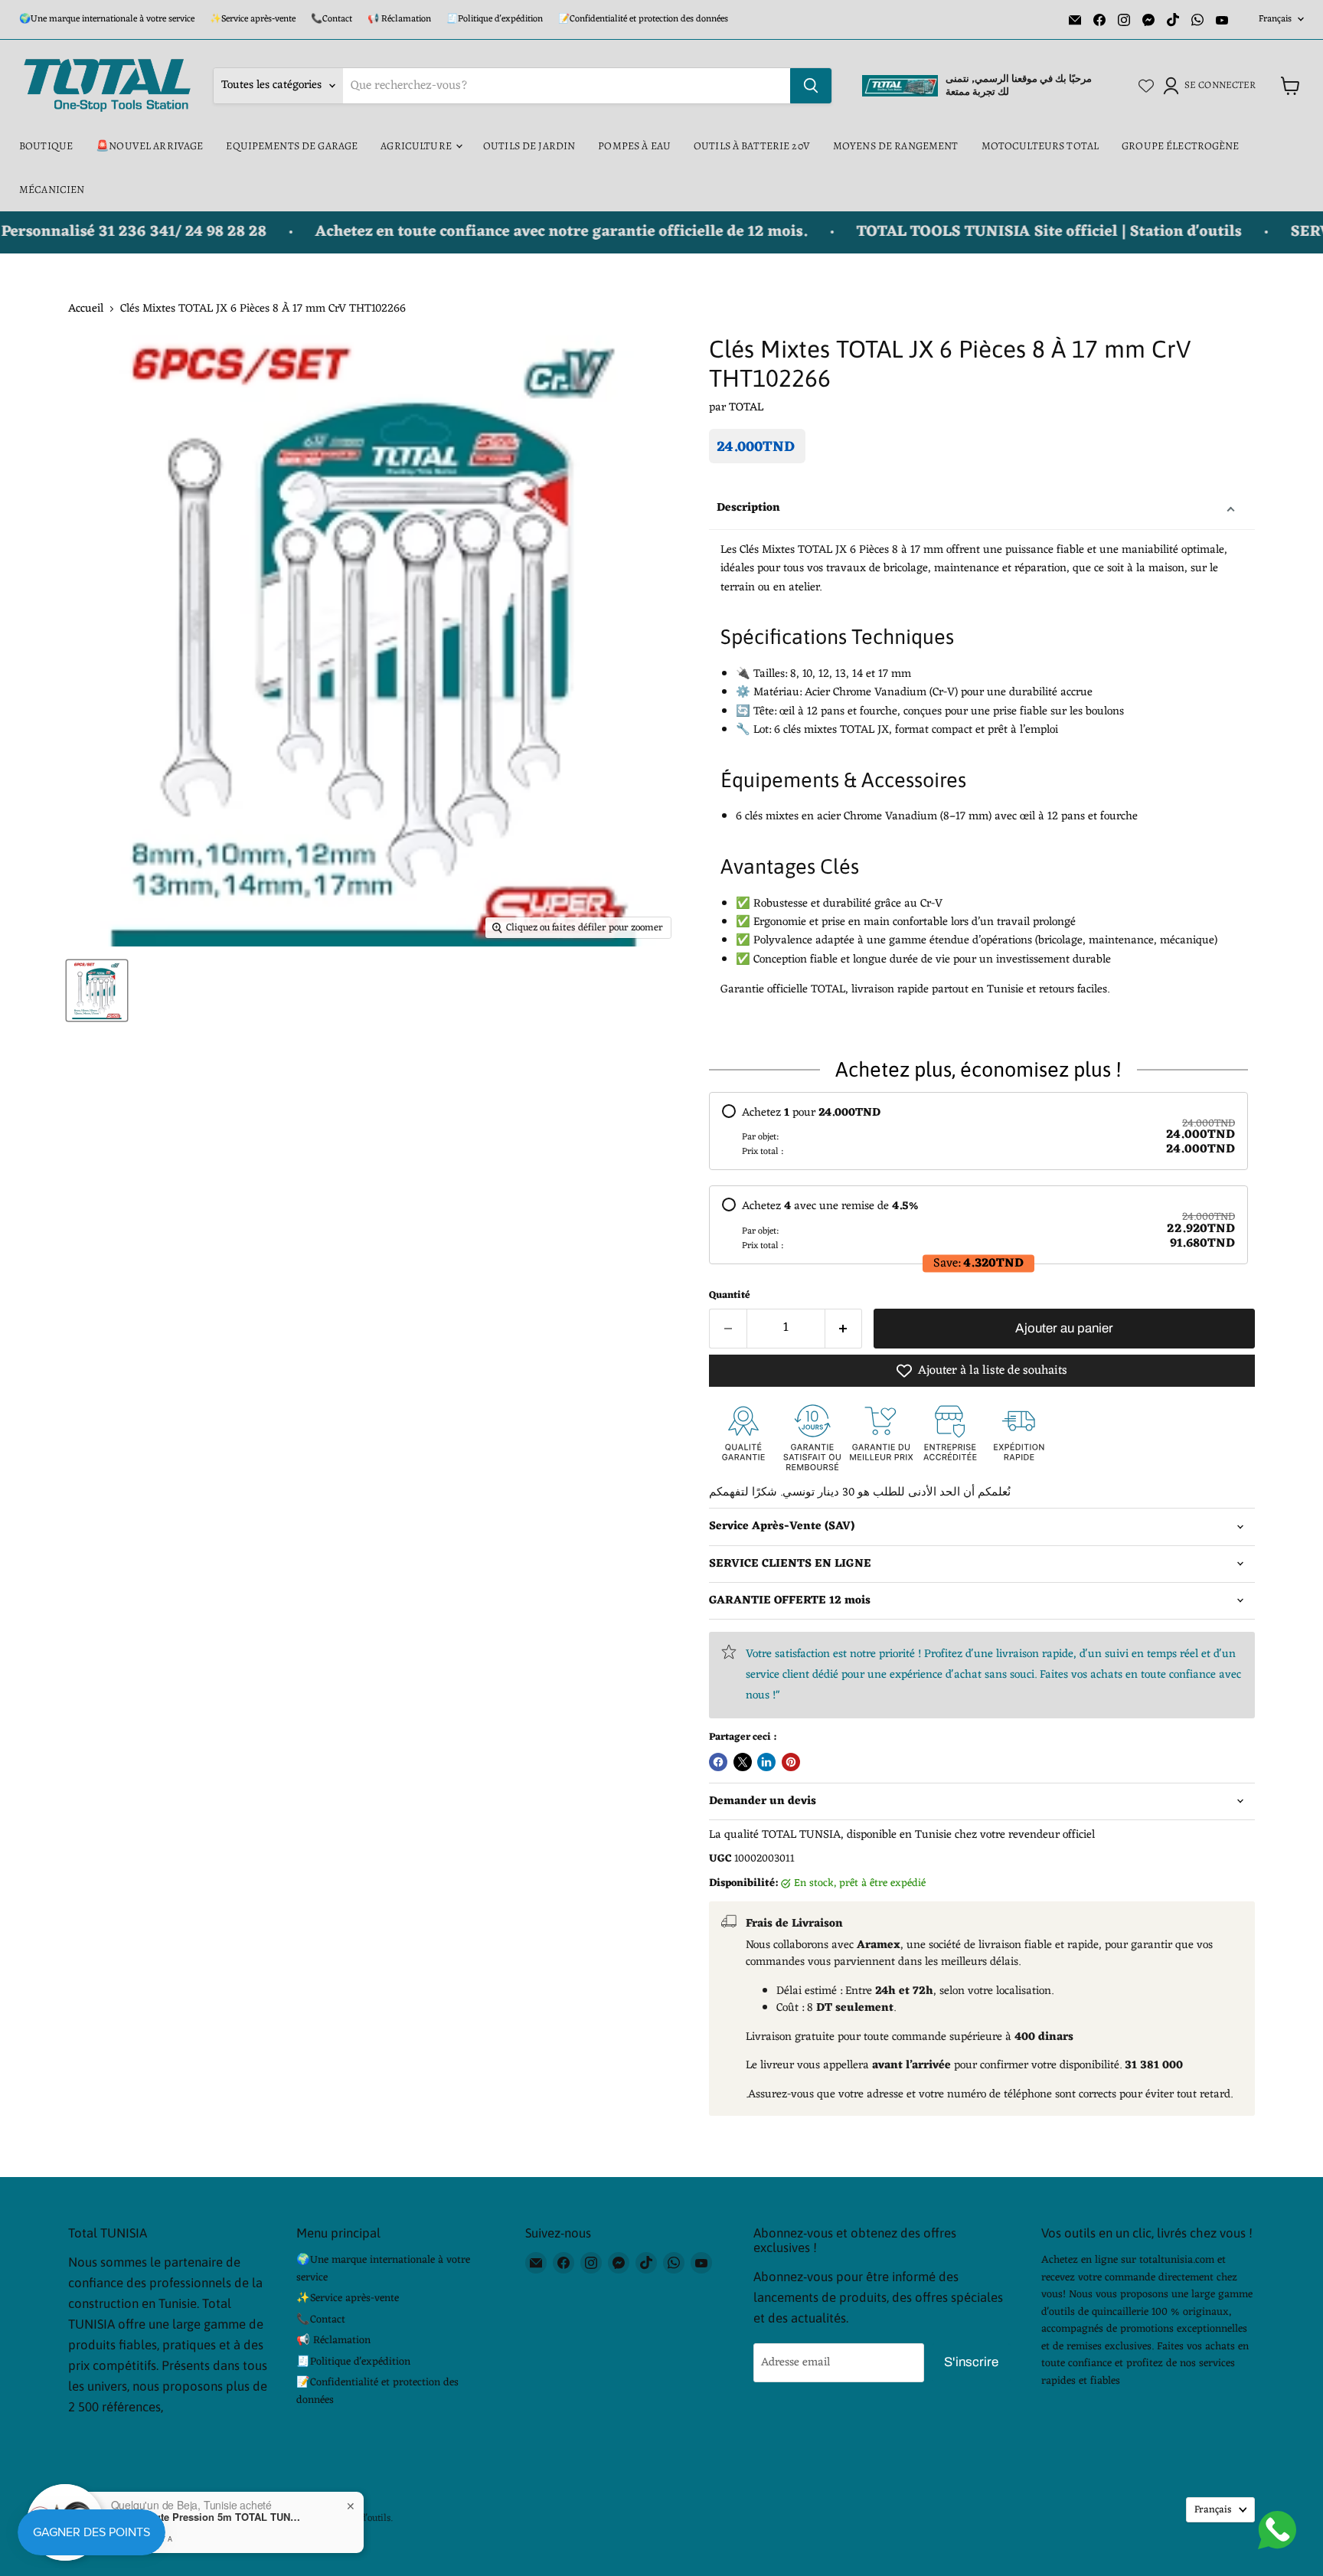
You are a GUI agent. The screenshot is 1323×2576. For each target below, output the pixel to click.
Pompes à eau (634, 146)
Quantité (730, 1295)
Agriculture (417, 146)
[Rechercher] (811, 86)
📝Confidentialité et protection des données (643, 19)
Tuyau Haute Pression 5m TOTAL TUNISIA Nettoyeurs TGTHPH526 (207, 2517)
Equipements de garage (292, 146)
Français (1275, 19)
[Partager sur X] (743, 1762)
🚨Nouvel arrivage (149, 146)
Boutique (46, 146)
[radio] (978, 1131)
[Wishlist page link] (1146, 86)
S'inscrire (971, 2362)
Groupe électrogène (1181, 146)
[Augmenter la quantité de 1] (844, 1328)
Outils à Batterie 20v (752, 146)
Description (748, 508)
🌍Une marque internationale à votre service (107, 19)
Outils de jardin (529, 146)
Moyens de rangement (896, 146)
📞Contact (332, 19)
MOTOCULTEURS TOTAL (1040, 146)
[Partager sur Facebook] (718, 1762)
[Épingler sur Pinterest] (791, 1762)
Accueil (86, 309)
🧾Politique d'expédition (495, 19)
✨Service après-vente (253, 19)
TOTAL (746, 408)
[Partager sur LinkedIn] (766, 1762)
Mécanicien (52, 190)
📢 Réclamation (399, 19)
